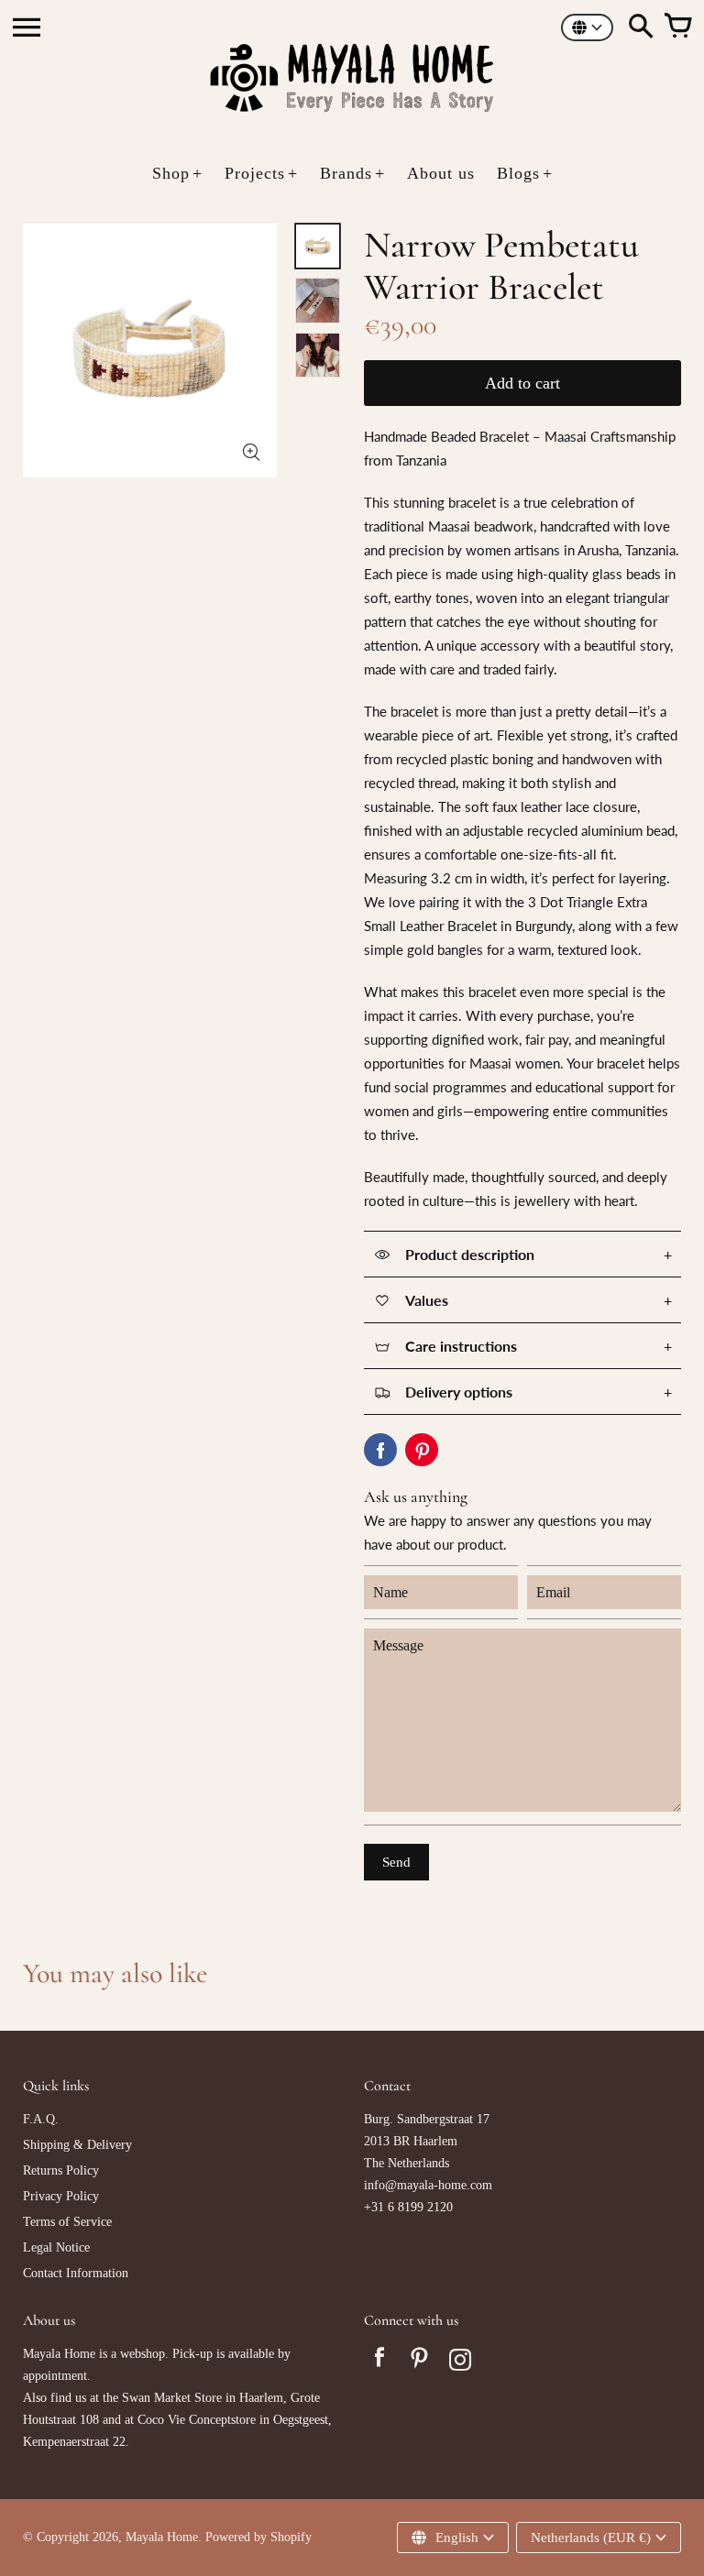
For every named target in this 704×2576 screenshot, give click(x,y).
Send (396, 1862)
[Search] (641, 27)
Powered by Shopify (258, 2537)
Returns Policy (61, 2170)
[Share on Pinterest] (422, 1450)
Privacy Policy (61, 2196)
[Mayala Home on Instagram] (460, 2362)
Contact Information (76, 2273)
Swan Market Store (172, 2398)
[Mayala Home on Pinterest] (420, 2362)
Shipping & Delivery (77, 2145)
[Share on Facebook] (380, 1450)
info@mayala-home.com (428, 2185)
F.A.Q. (41, 2119)
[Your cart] (677, 27)
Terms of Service (67, 2222)
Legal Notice (56, 2247)
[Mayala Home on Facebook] (379, 2362)
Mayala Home (162, 2537)
